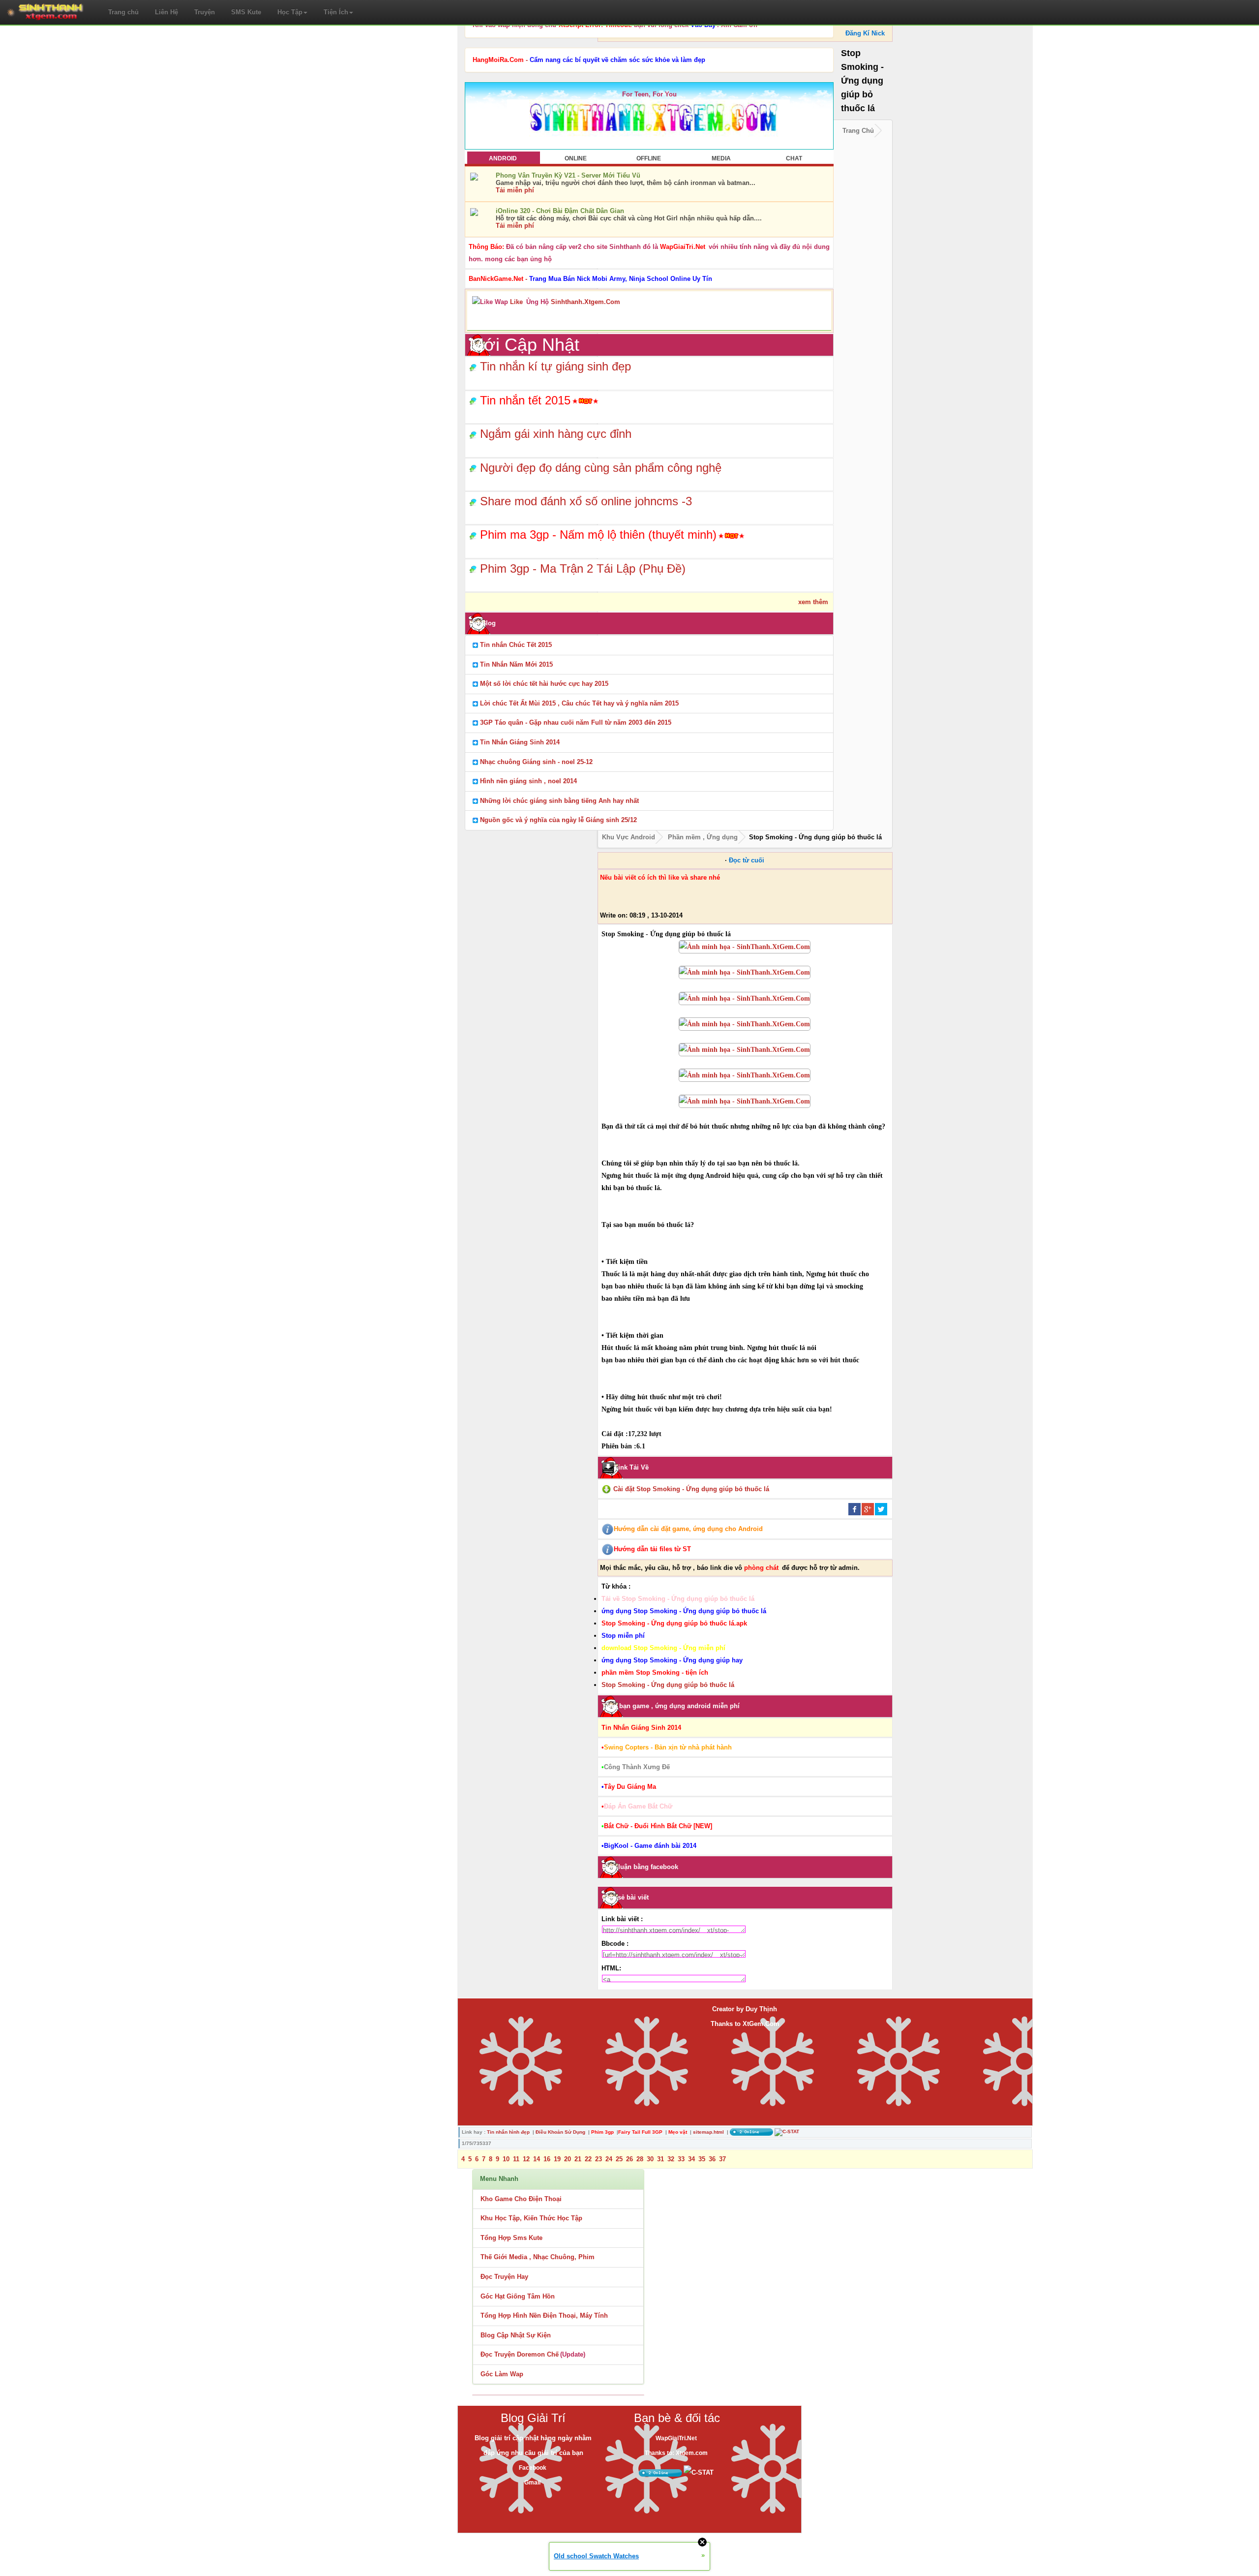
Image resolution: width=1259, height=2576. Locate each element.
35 (702, 2159)
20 (568, 2159)
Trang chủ (123, 12)
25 (619, 2159)
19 (557, 2159)
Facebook (533, 2468)
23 (599, 2159)
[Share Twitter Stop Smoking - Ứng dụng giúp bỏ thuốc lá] (881, 1509)
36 (712, 2159)
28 (640, 2159)
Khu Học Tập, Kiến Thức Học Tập (531, 2218)
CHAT (794, 158)
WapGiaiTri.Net (676, 2438)
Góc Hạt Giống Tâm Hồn (518, 2296)
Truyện (205, 12)
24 (609, 2159)
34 (691, 2159)
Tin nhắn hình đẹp (508, 2132)
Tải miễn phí (515, 190)
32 (671, 2159)
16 (547, 2159)
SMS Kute (246, 12)
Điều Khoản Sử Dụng (560, 2132)
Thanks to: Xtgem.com (676, 2453)
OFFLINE (649, 158)
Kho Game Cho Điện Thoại (521, 2199)
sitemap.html (708, 2132)
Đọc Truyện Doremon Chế (520, 2354)
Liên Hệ (166, 12)
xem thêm (813, 602)
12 (526, 2159)
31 (660, 2159)
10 (506, 2159)
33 (681, 2159)
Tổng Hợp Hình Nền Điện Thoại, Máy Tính (544, 2315)
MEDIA (721, 158)
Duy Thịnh (761, 2009)
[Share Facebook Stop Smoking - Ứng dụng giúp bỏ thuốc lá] (854, 1509)
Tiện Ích (336, 12)
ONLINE (576, 158)
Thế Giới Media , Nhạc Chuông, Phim (538, 2257)
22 (588, 2159)
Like (516, 302)
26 (629, 2159)
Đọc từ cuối (747, 860)
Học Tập (290, 12)
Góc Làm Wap (502, 2374)
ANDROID (503, 158)
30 (650, 2159)
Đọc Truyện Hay (504, 2277)
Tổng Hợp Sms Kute (511, 2238)
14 (537, 2159)
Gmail (532, 2483)
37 (722, 2159)
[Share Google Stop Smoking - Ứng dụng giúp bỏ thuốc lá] (868, 1509)
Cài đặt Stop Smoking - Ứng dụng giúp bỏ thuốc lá (691, 1489)
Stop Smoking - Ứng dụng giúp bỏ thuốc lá (668, 1685)
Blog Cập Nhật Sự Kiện (516, 2335)
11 (516, 2159)
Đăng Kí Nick (865, 33)
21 (578, 2159)
